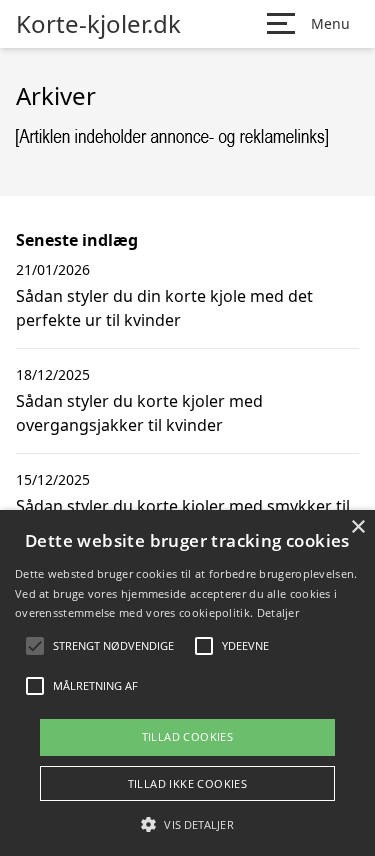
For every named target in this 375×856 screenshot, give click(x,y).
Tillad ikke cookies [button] (188, 783)
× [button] (357, 527)
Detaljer (278, 612)
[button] (187, 824)
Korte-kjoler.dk (98, 24)
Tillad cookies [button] (188, 736)
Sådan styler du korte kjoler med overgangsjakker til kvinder (139, 413)
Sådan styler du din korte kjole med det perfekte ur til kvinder (164, 308)
